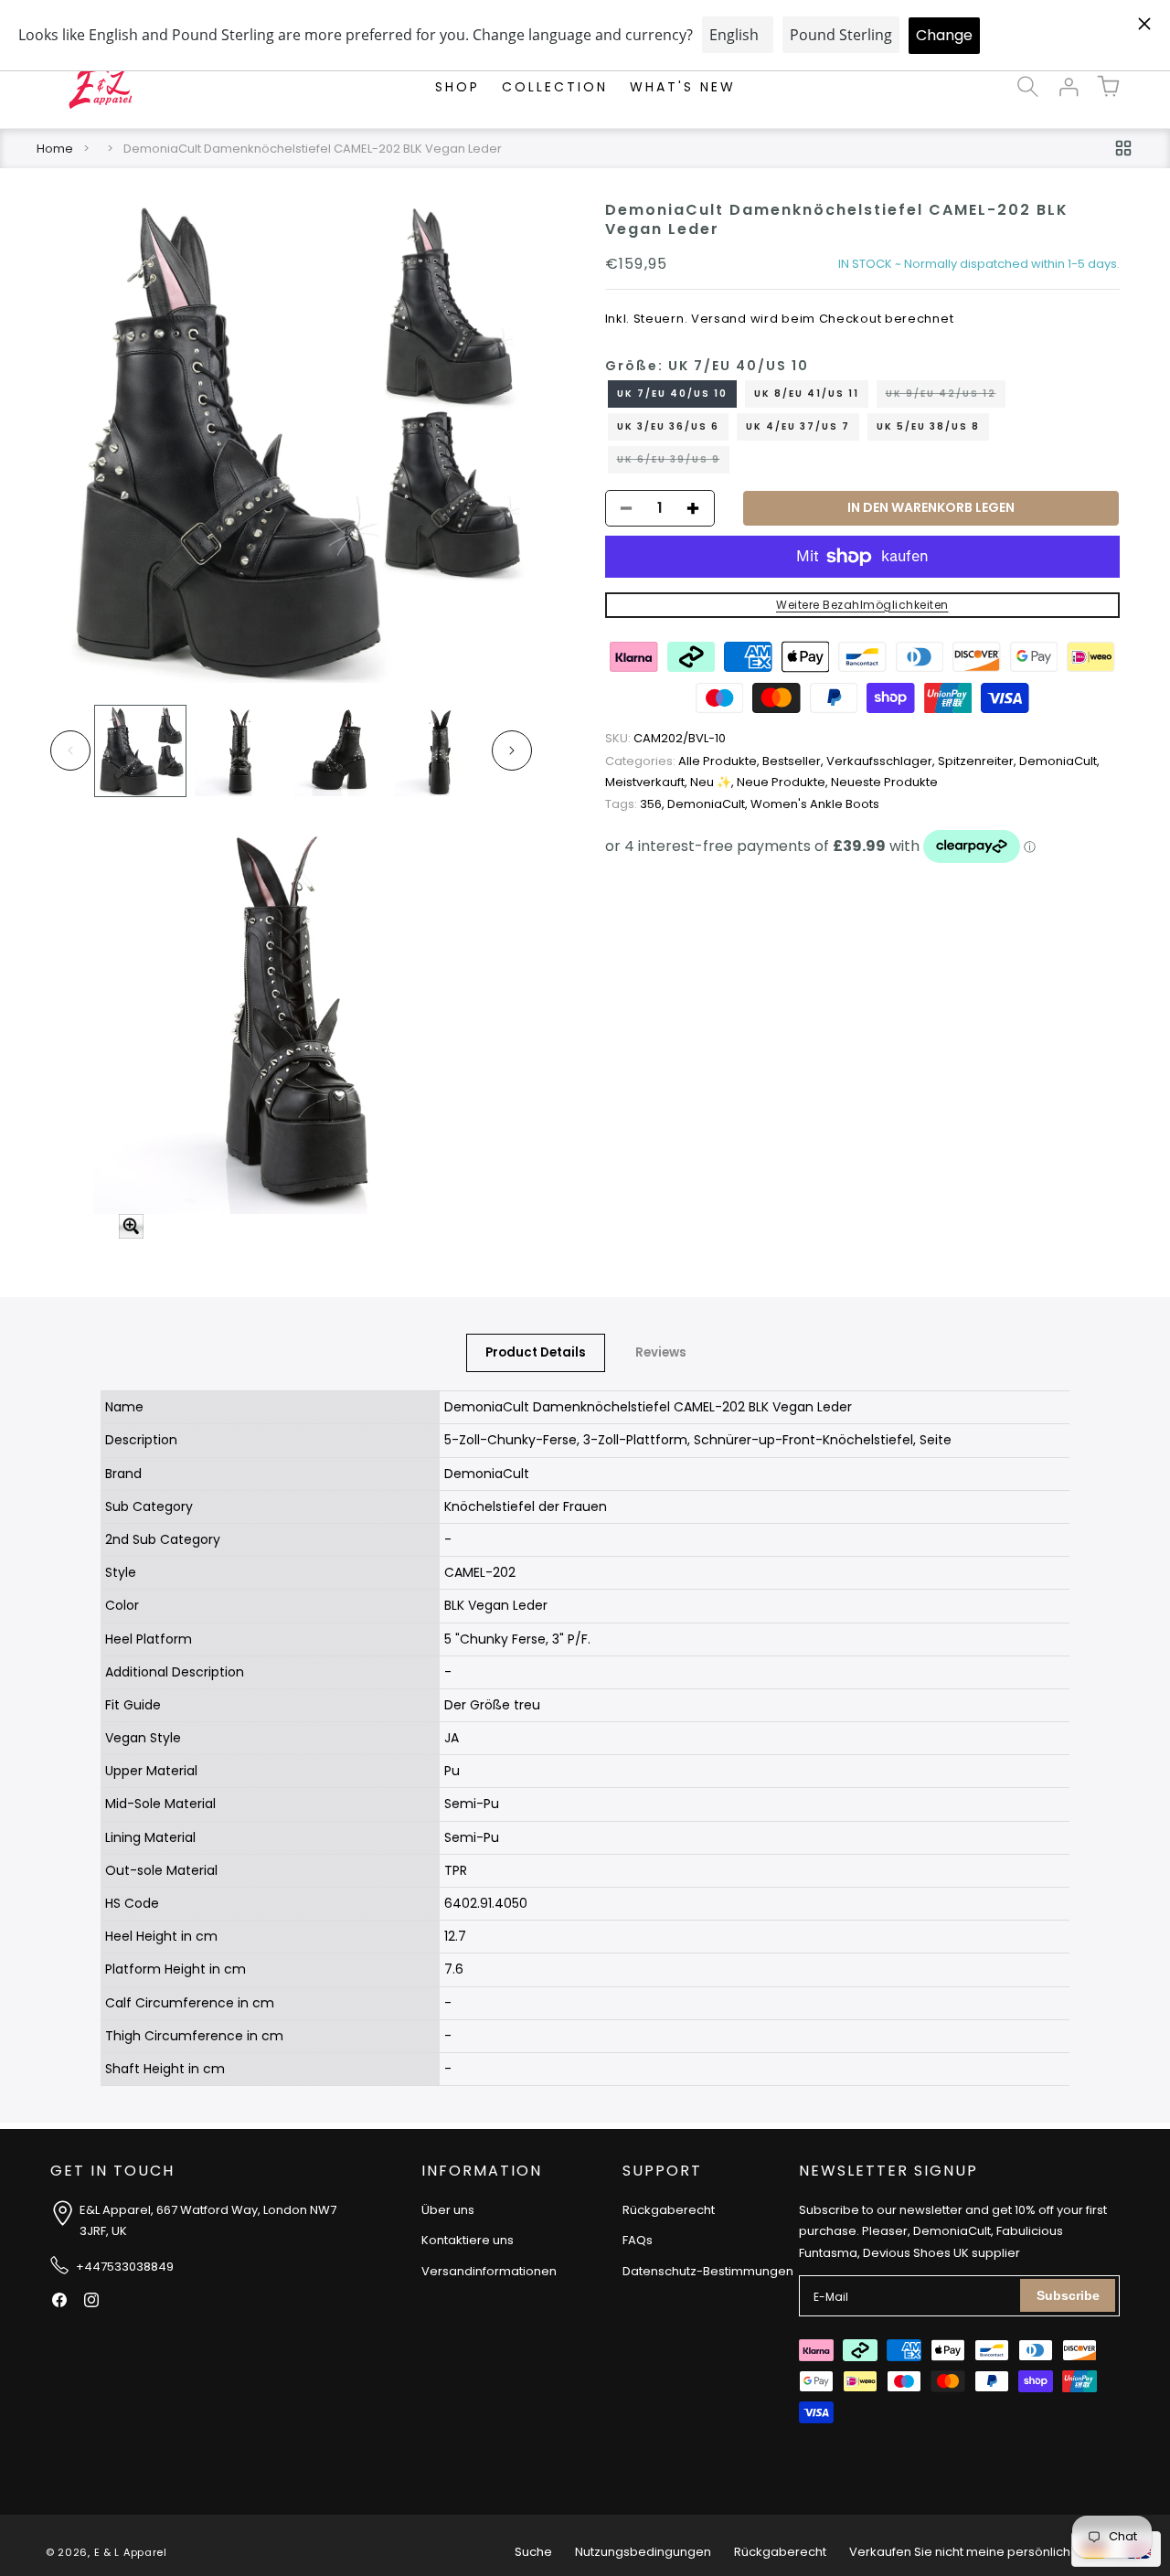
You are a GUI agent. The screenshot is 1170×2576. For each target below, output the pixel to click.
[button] (1027, 87)
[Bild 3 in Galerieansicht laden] (340, 751)
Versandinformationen (489, 2271)
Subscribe (1068, 2295)
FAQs (638, 2240)
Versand (719, 319)
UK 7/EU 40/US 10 (672, 394)
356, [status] (636, 804)
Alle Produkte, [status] (684, 761)
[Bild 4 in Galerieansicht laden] (439, 751)
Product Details (536, 1352)
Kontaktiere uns (468, 2240)
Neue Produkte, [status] (784, 783)
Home (55, 149)
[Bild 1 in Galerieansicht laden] (140, 751)
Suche (533, 2552)
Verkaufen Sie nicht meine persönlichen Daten (987, 2552)
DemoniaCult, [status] (1059, 761)
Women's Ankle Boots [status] (815, 804)
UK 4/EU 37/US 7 (798, 426)
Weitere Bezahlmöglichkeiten (862, 605)
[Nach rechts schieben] (512, 750)
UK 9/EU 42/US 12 (946, 397)
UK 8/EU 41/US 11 (807, 394)
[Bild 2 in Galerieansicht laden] (240, 751)
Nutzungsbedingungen (643, 2552)
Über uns (448, 2210)
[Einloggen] (1068, 87)
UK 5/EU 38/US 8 (928, 426)
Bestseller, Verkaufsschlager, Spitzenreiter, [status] (891, 761)
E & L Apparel (131, 2552)
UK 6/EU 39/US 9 (673, 463)
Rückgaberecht (669, 2210)
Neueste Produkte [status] (884, 783)
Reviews (661, 1352)
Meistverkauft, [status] (648, 783)
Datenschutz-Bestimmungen (708, 2271)
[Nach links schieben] (70, 750)
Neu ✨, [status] (713, 783)
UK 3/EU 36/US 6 (668, 426)
